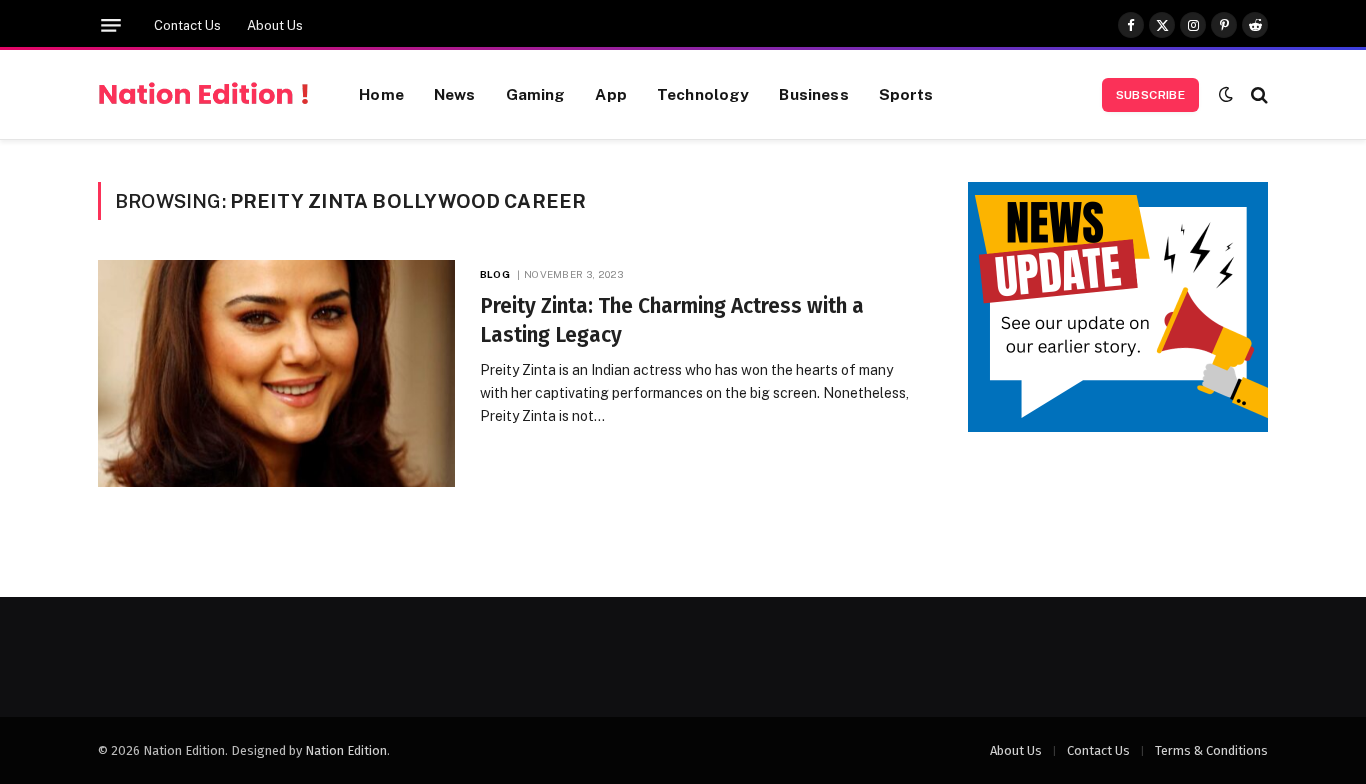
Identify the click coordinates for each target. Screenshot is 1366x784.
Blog (494, 274)
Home (381, 94)
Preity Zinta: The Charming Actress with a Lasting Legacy (672, 320)
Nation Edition (346, 750)
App (610, 94)
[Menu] (111, 25)
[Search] (1257, 94)
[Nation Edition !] (203, 95)
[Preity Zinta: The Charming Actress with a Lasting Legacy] (276, 373)
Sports (906, 94)
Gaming (536, 94)
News (455, 94)
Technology (703, 94)
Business (813, 94)
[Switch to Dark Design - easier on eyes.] (1226, 94)
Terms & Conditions (1211, 750)
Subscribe (1150, 95)
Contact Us (187, 25)
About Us (275, 25)
